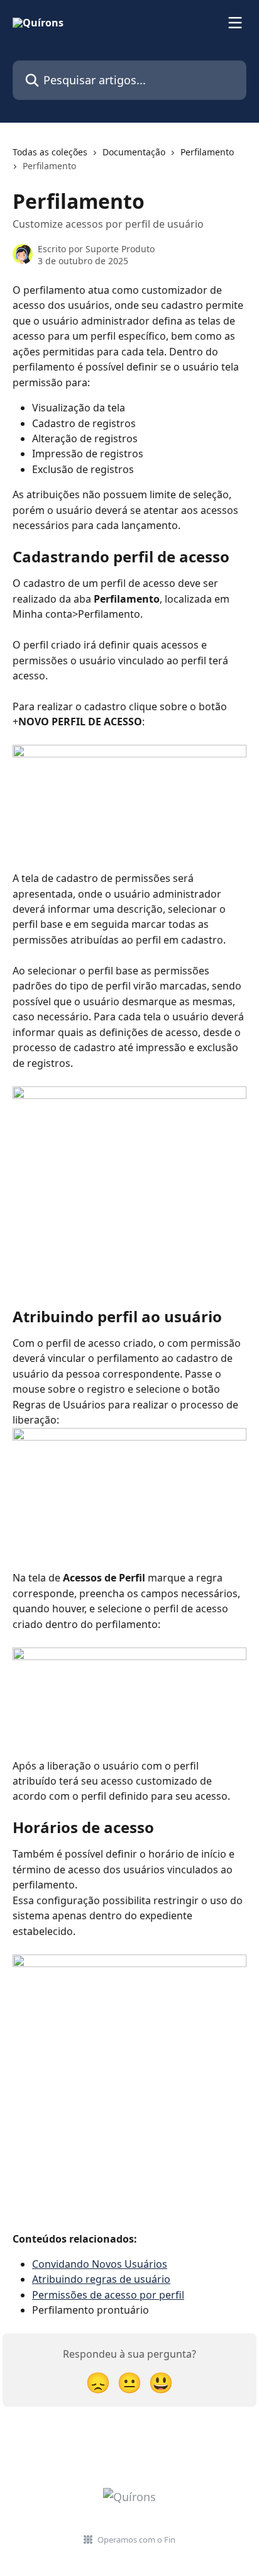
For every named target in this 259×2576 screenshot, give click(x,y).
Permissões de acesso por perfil (108, 2295)
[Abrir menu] (235, 23)
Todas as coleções (50, 152)
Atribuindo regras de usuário (101, 2279)
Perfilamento (207, 152)
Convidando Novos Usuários (100, 2264)
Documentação (134, 152)
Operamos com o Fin (136, 2540)
